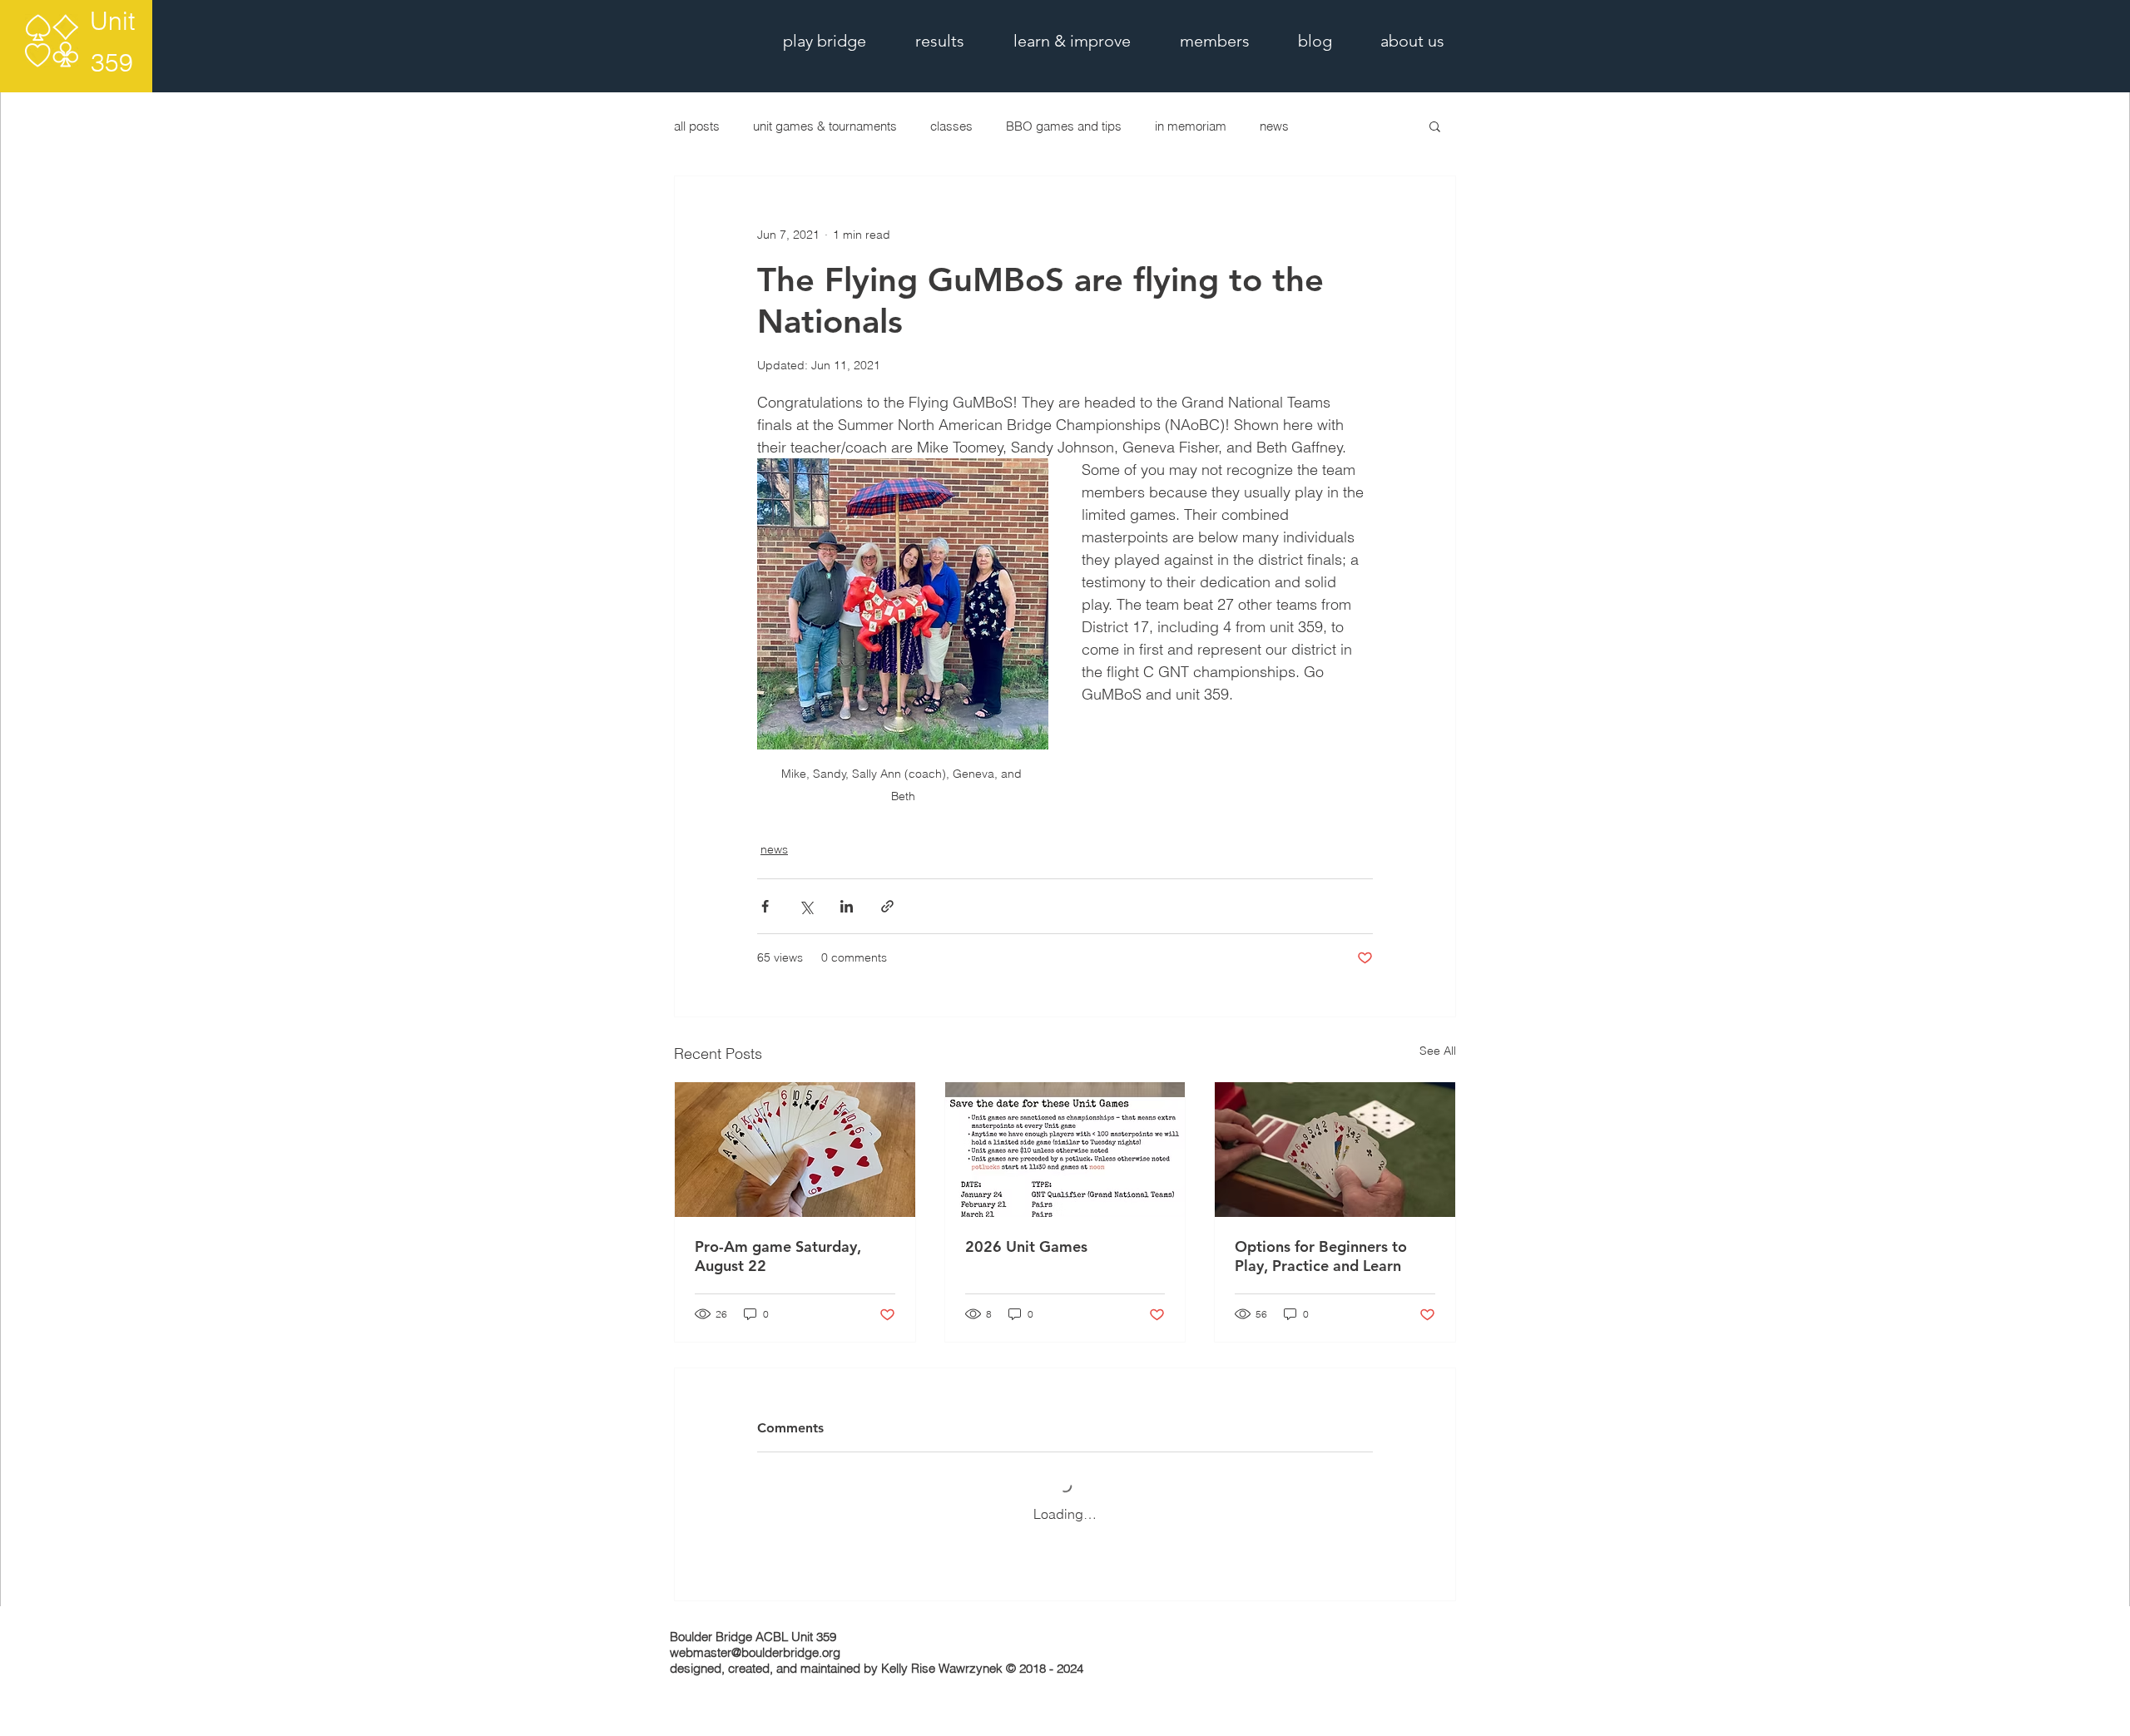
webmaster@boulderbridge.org (755, 1652)
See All (1438, 1051)
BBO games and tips (1064, 126)
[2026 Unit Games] (1065, 1150)
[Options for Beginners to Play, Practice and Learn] (1335, 1150)
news (1274, 126)
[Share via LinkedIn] (847, 906)
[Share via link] (887, 906)
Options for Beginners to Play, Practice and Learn (1321, 1256)
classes (951, 126)
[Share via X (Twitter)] (806, 906)
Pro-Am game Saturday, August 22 (778, 1256)
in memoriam (1191, 126)
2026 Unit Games (1026, 1246)
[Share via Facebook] (765, 906)
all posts (697, 126)
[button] (1435, 126)
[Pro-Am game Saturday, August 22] (795, 1150)
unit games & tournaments (825, 126)
